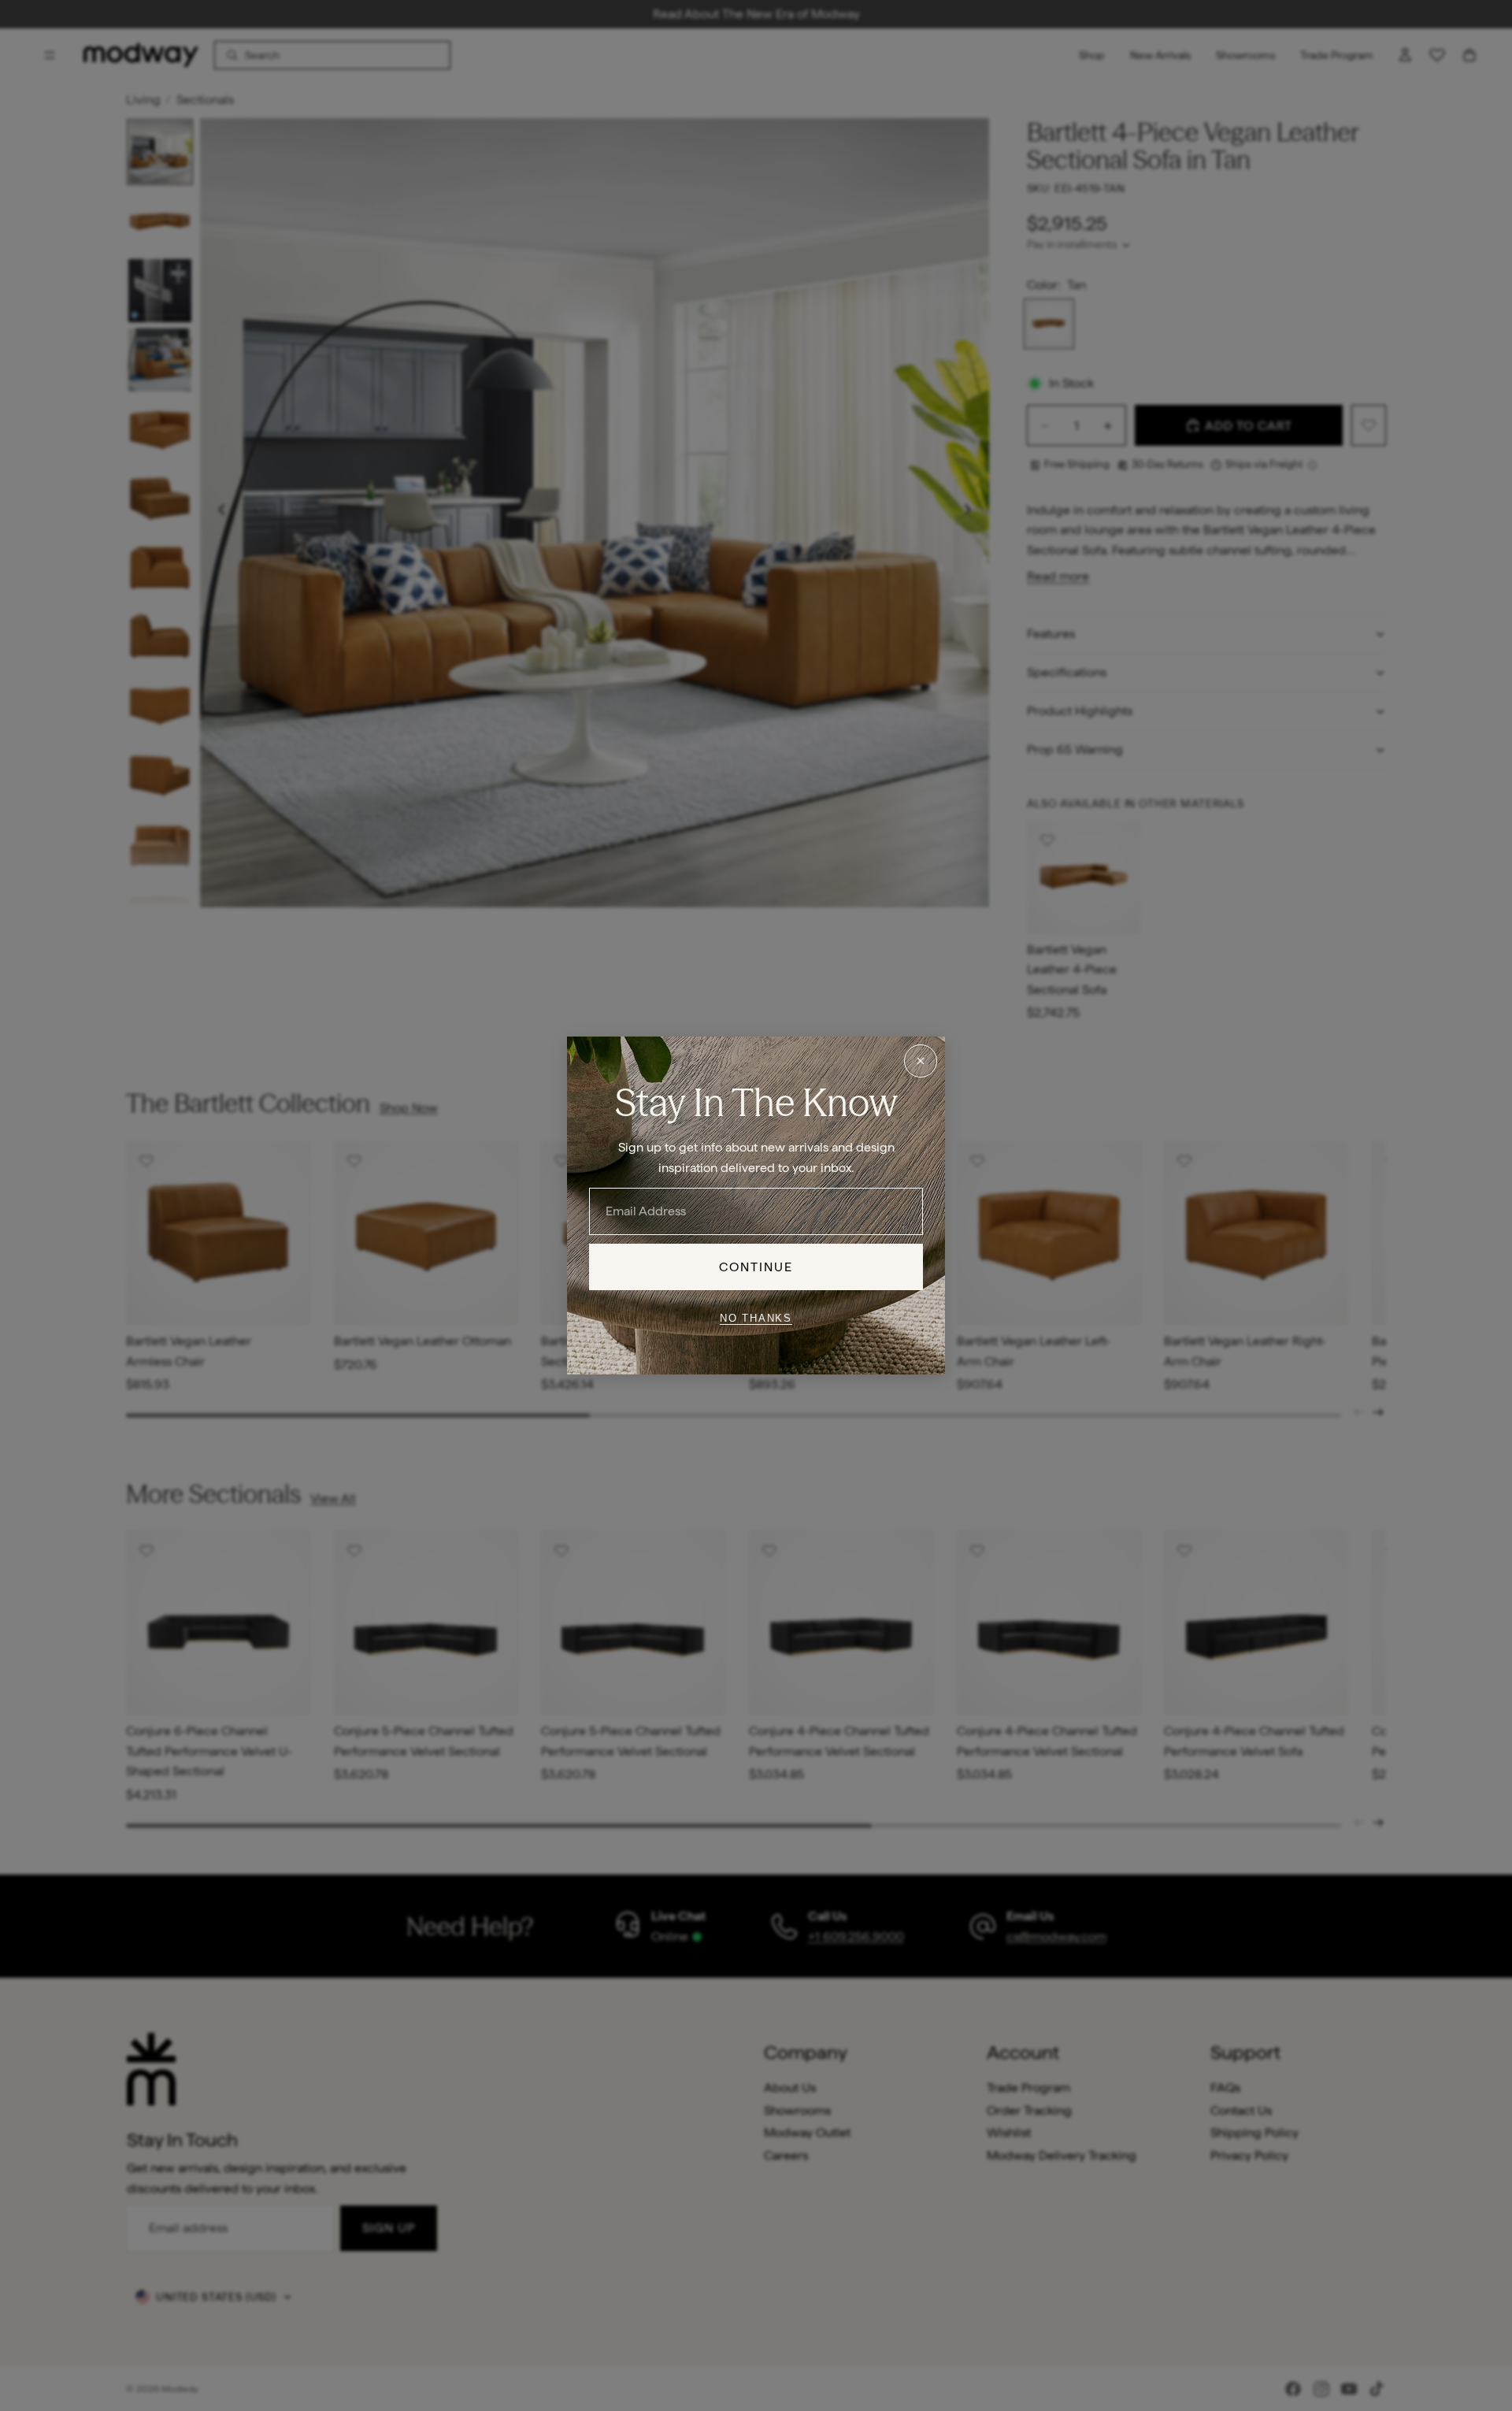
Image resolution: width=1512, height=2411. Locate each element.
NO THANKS (756, 1317)
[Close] (921, 1061)
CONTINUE (756, 1267)
